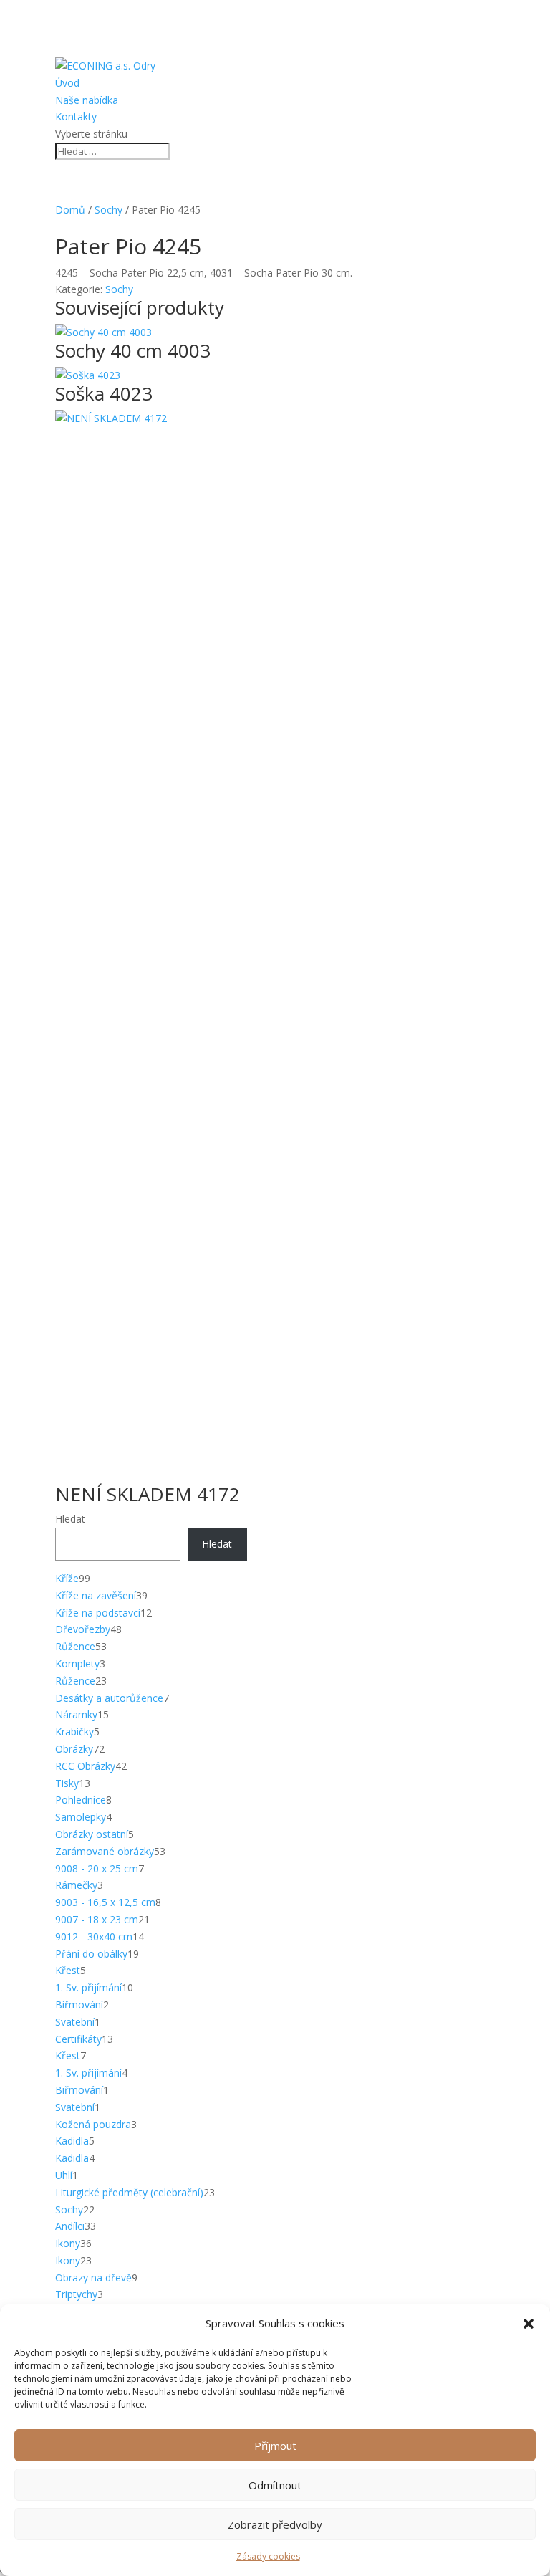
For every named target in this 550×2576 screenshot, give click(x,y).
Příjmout (275, 2446)
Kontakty (76, 116)
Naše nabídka (87, 100)
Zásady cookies (268, 2556)
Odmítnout (275, 2485)
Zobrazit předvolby (275, 2524)
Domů (70, 210)
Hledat (70, 1519)
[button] (529, 2324)
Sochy (108, 210)
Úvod (67, 83)
